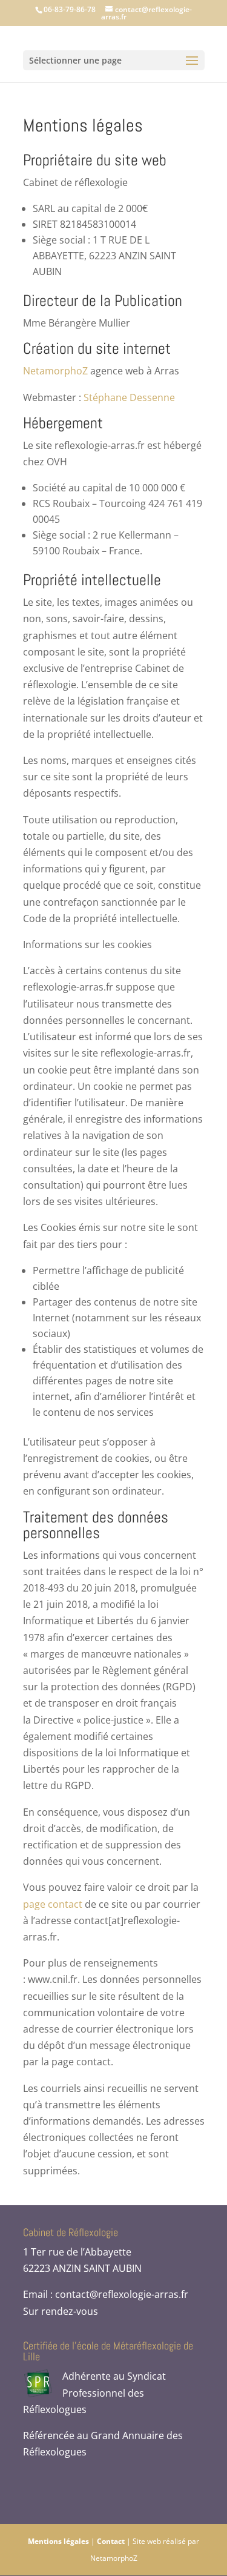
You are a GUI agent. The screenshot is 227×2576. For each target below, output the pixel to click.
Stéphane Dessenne (129, 397)
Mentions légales (58, 2541)
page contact (53, 1904)
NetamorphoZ (55, 371)
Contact (111, 2541)
